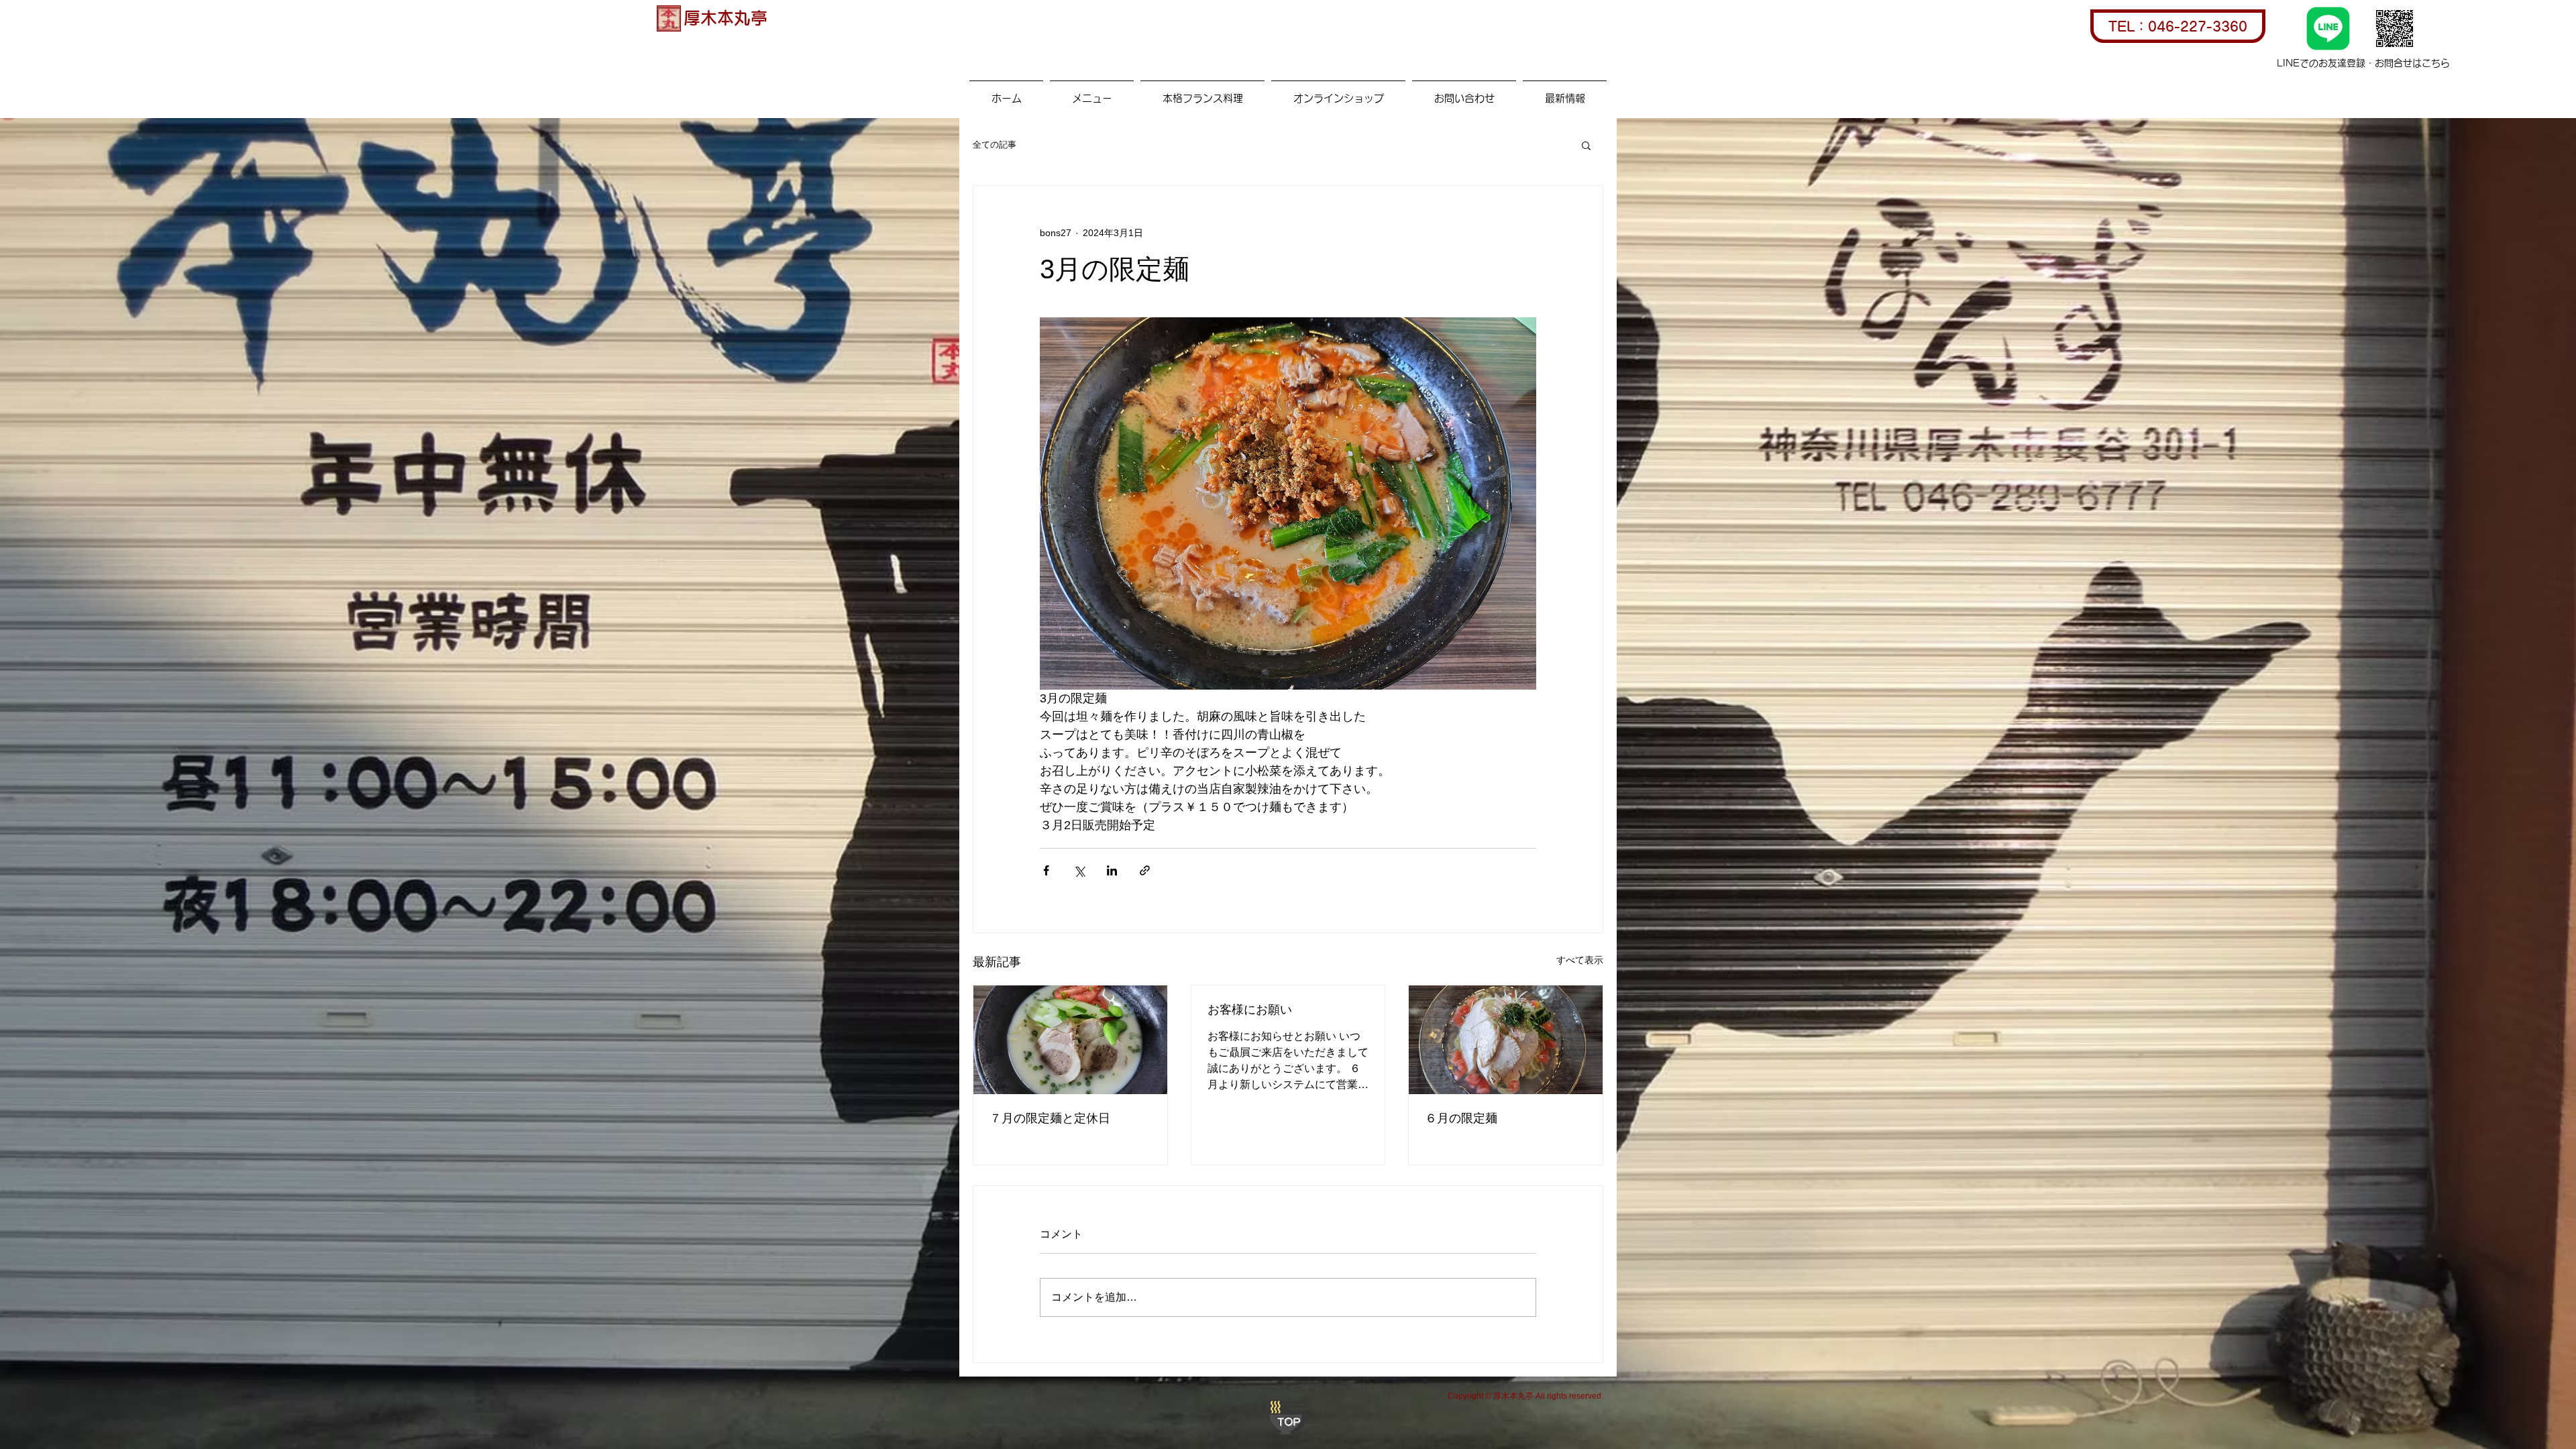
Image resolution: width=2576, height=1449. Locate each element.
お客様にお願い (1250, 1010)
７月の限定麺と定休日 (1050, 1118)
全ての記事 (995, 145)
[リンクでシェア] (1145, 870)
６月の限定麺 (1461, 1118)
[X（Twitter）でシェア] (1079, 870)
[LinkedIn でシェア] (1112, 870)
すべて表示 (1580, 960)
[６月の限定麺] (1506, 1040)
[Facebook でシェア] (1046, 870)
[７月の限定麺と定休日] (1070, 1040)
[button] (1586, 145)
